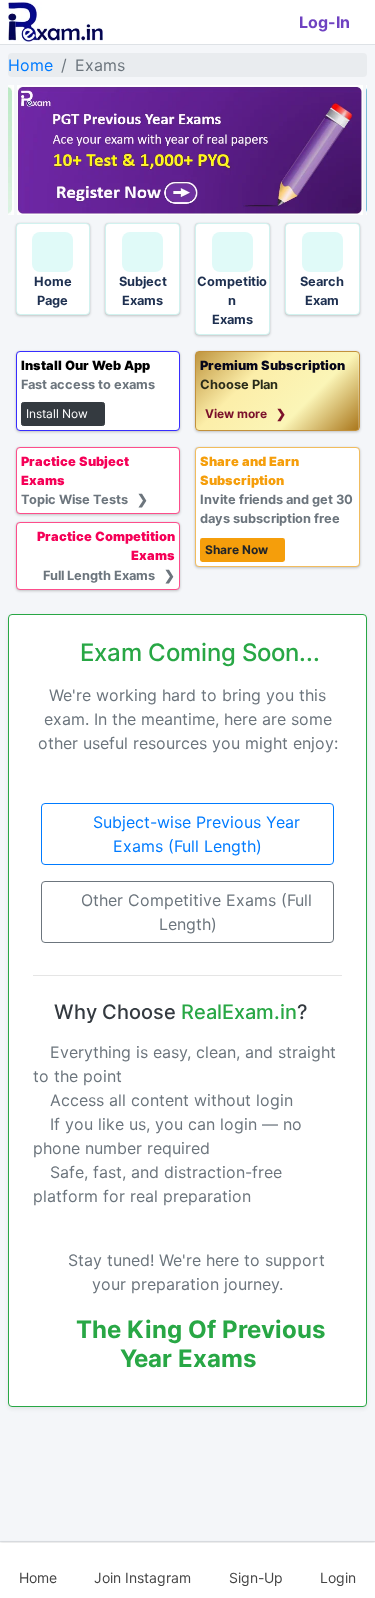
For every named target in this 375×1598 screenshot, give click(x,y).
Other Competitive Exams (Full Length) (194, 912)
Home (30, 65)
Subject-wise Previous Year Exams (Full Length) (194, 834)
